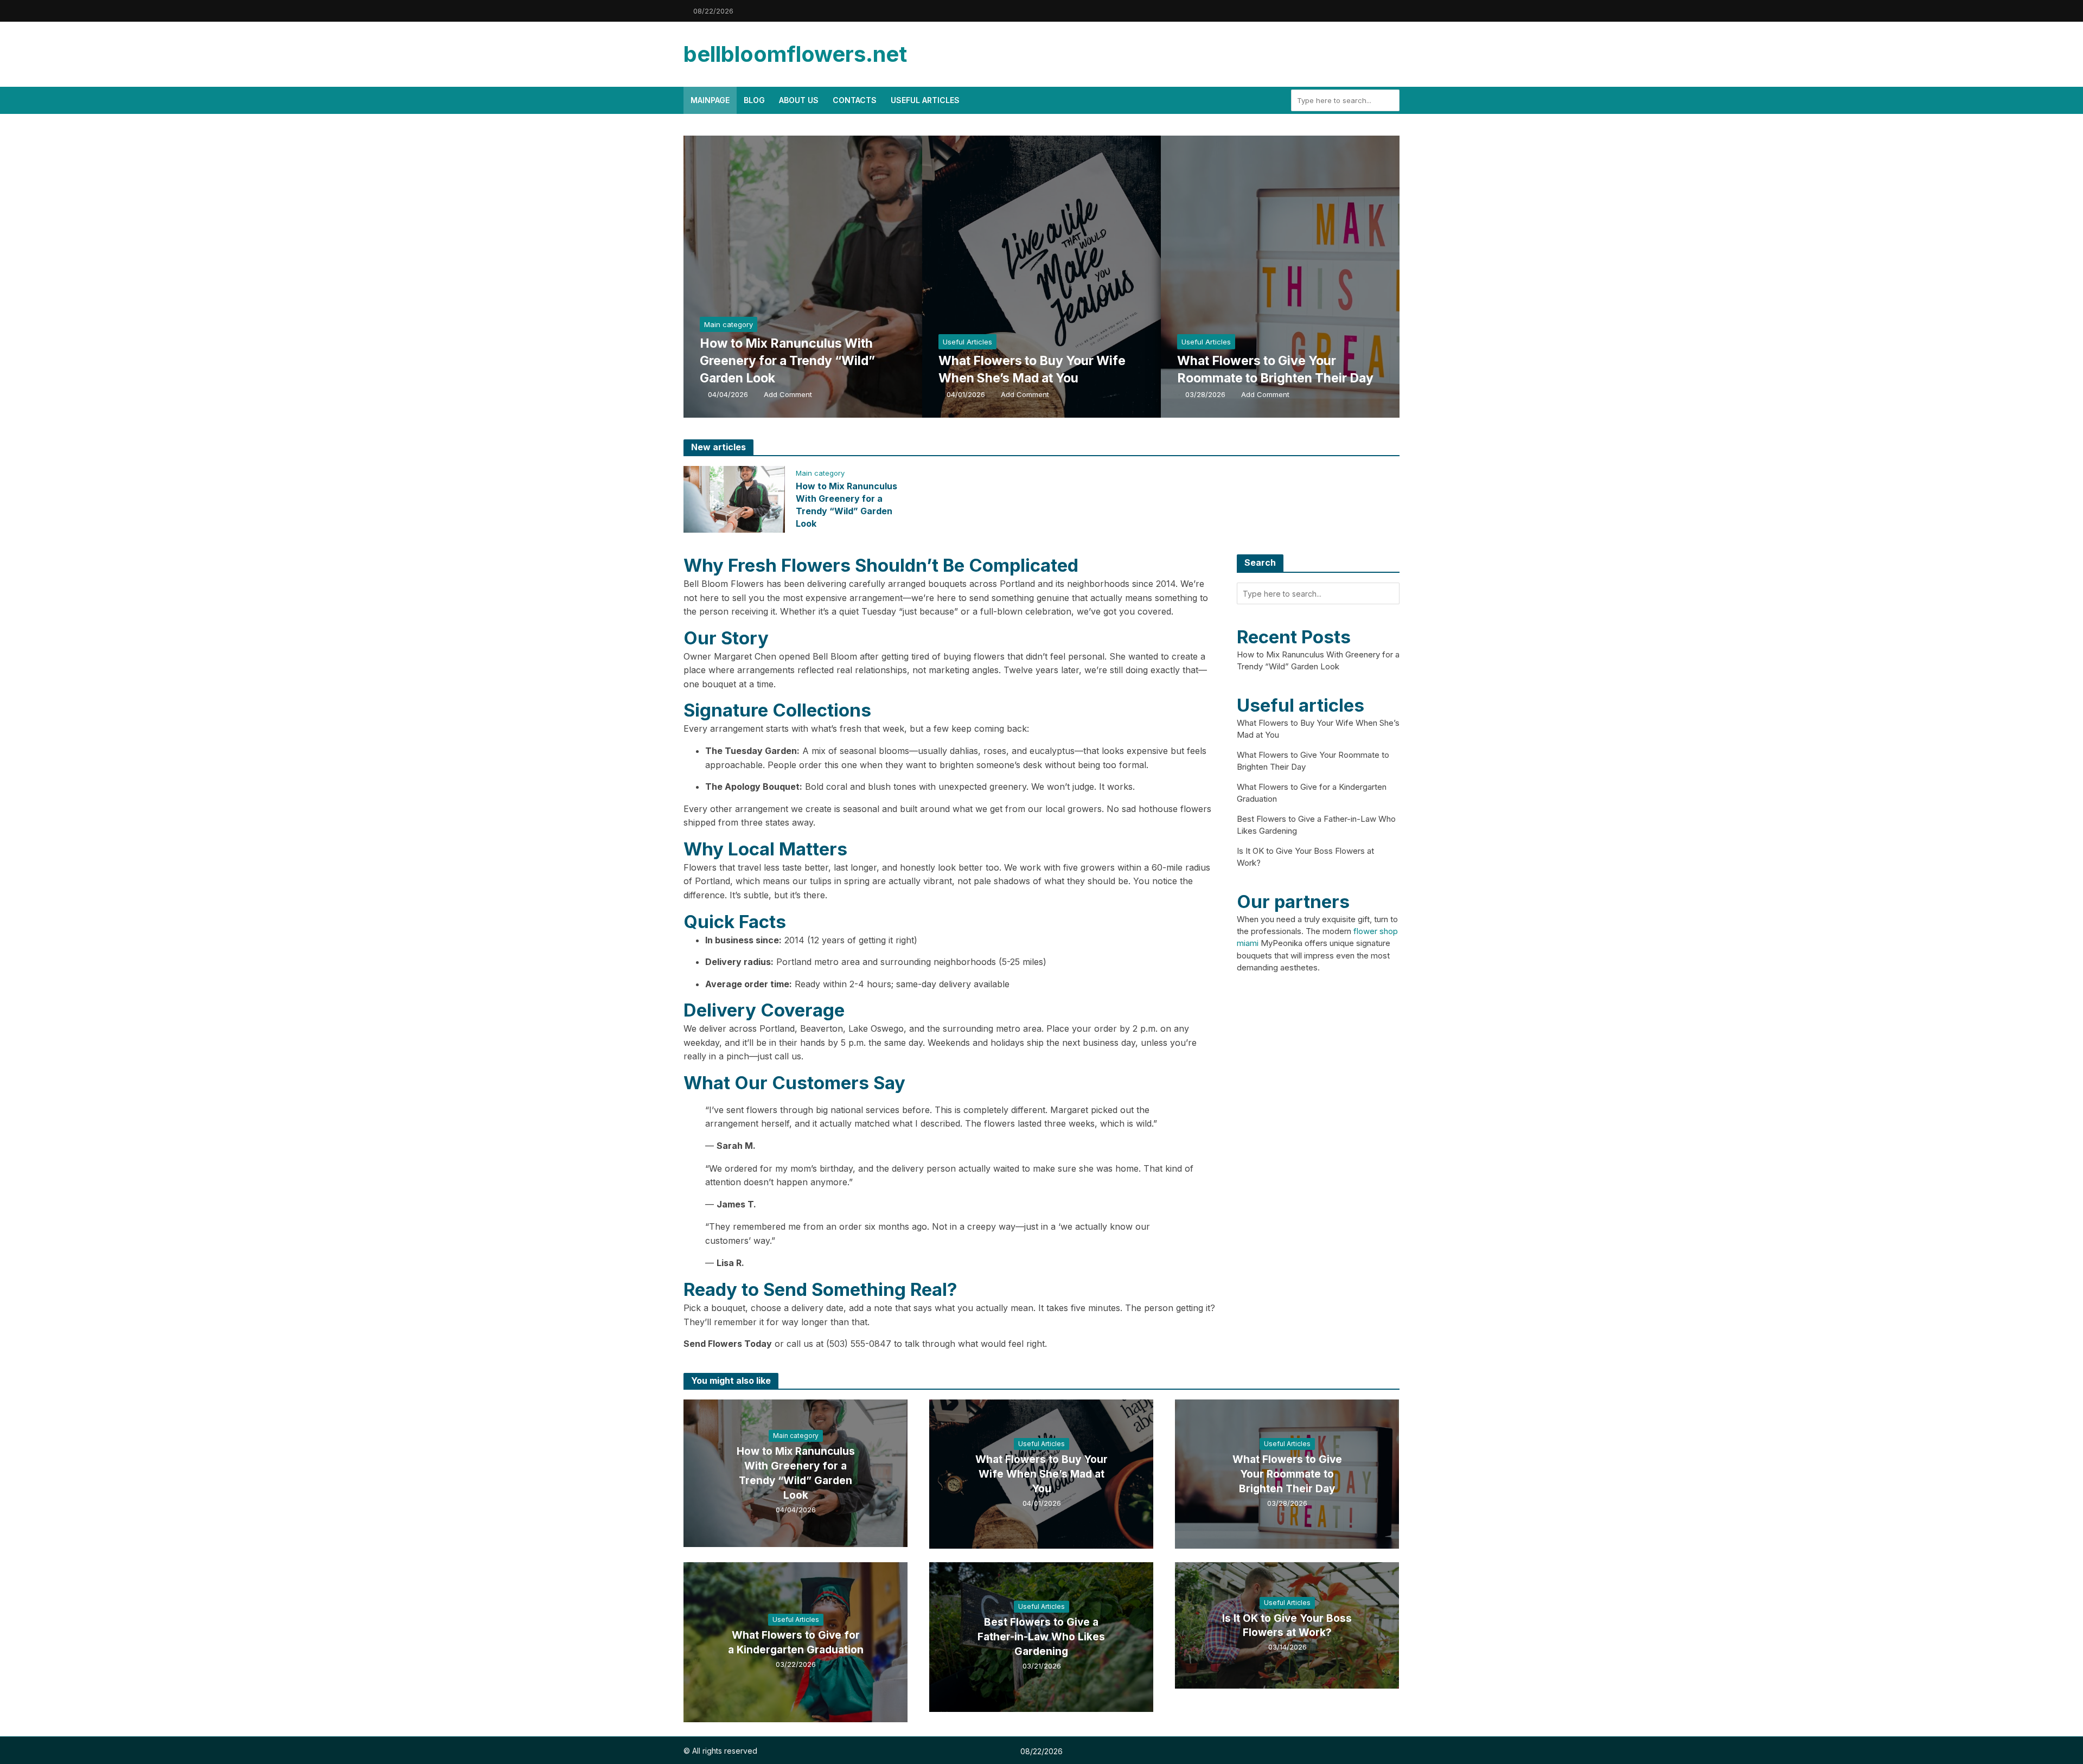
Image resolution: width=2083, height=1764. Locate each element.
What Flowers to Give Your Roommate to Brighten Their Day (1275, 369)
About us (799, 100)
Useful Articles (925, 100)
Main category (729, 324)
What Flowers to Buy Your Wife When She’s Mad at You (1032, 369)
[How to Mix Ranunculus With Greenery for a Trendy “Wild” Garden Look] (833, 277)
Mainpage (710, 100)
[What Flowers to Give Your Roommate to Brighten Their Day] (1310, 277)
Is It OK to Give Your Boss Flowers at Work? (1287, 1626)
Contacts (855, 100)
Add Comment (788, 394)
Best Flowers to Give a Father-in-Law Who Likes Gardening (1041, 1637)
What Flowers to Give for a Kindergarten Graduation (796, 1642)
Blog (754, 100)
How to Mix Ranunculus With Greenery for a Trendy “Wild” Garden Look (787, 361)
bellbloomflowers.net (795, 54)
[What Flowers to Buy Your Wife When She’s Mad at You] (1071, 277)
